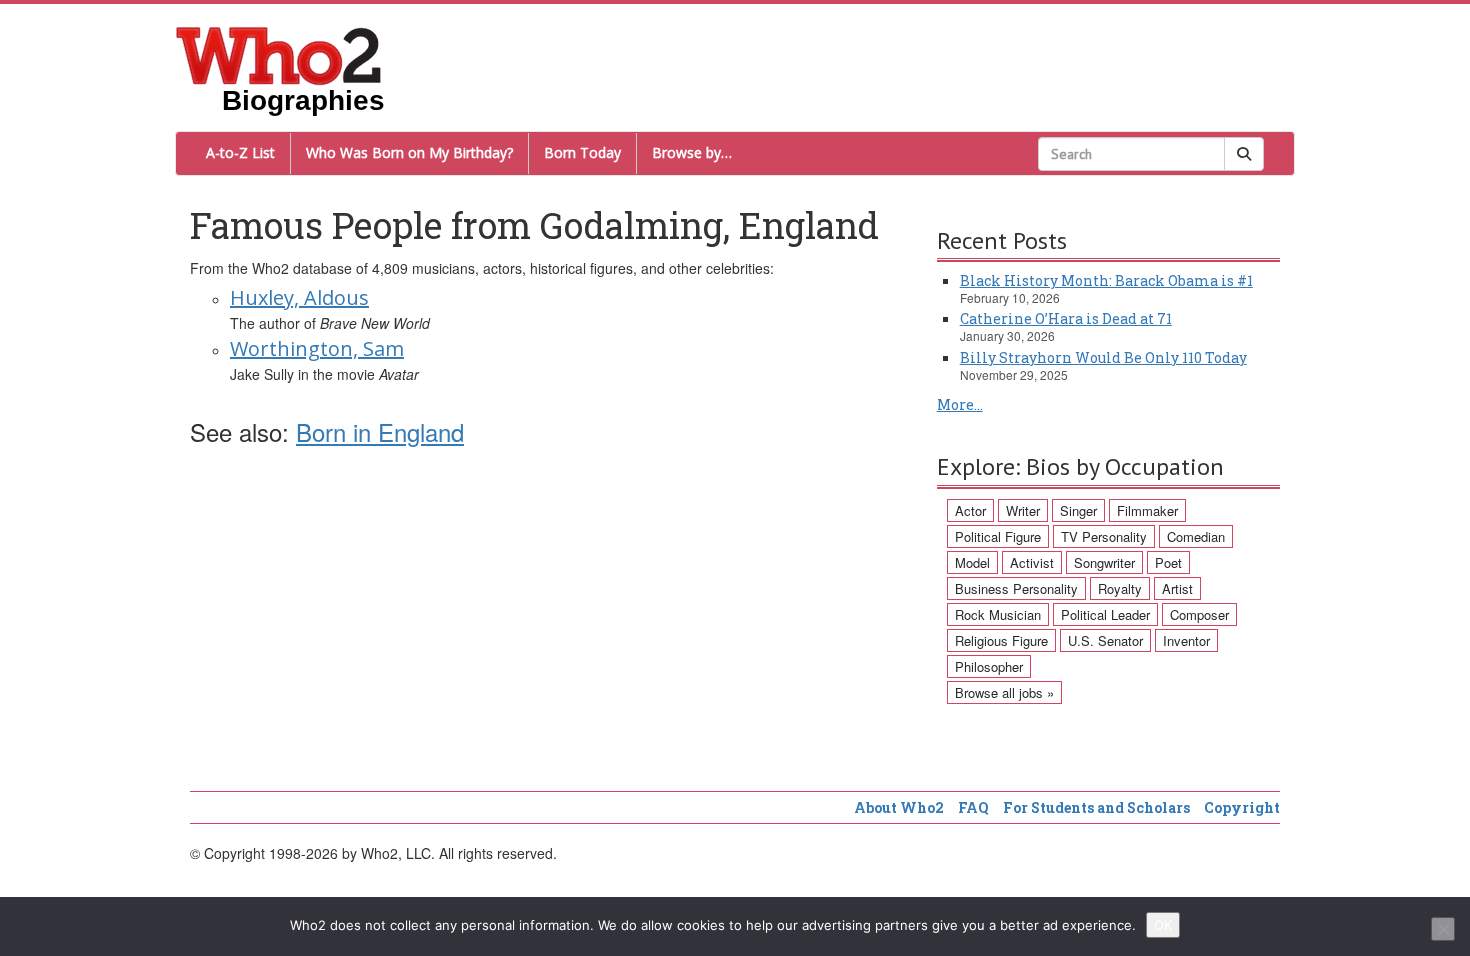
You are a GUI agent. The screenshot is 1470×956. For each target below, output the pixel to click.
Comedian (1196, 536)
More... (960, 404)
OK (1163, 925)
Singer (1078, 510)
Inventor (1186, 640)
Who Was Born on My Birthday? (409, 152)
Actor (970, 510)
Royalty (1120, 588)
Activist (1032, 562)
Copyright (1242, 807)
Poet (1168, 562)
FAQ (973, 807)
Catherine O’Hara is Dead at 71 (1066, 318)
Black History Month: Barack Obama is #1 (1106, 280)
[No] (1443, 929)
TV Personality (1104, 536)
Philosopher (989, 666)
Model (972, 562)
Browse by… (692, 152)
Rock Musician (998, 614)
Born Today (582, 152)
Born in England (380, 431)
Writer (1023, 510)
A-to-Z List (240, 152)
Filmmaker (1147, 510)
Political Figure (998, 536)
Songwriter (1104, 562)
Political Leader (1105, 614)
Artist (1177, 588)
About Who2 (899, 807)
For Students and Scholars (1096, 807)
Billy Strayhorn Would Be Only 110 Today (1103, 357)
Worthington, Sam (317, 348)
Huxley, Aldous (299, 297)
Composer (1199, 614)
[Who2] (279, 54)
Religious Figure (1001, 640)
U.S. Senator (1105, 640)
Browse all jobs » (1004, 692)
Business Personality (1016, 588)
